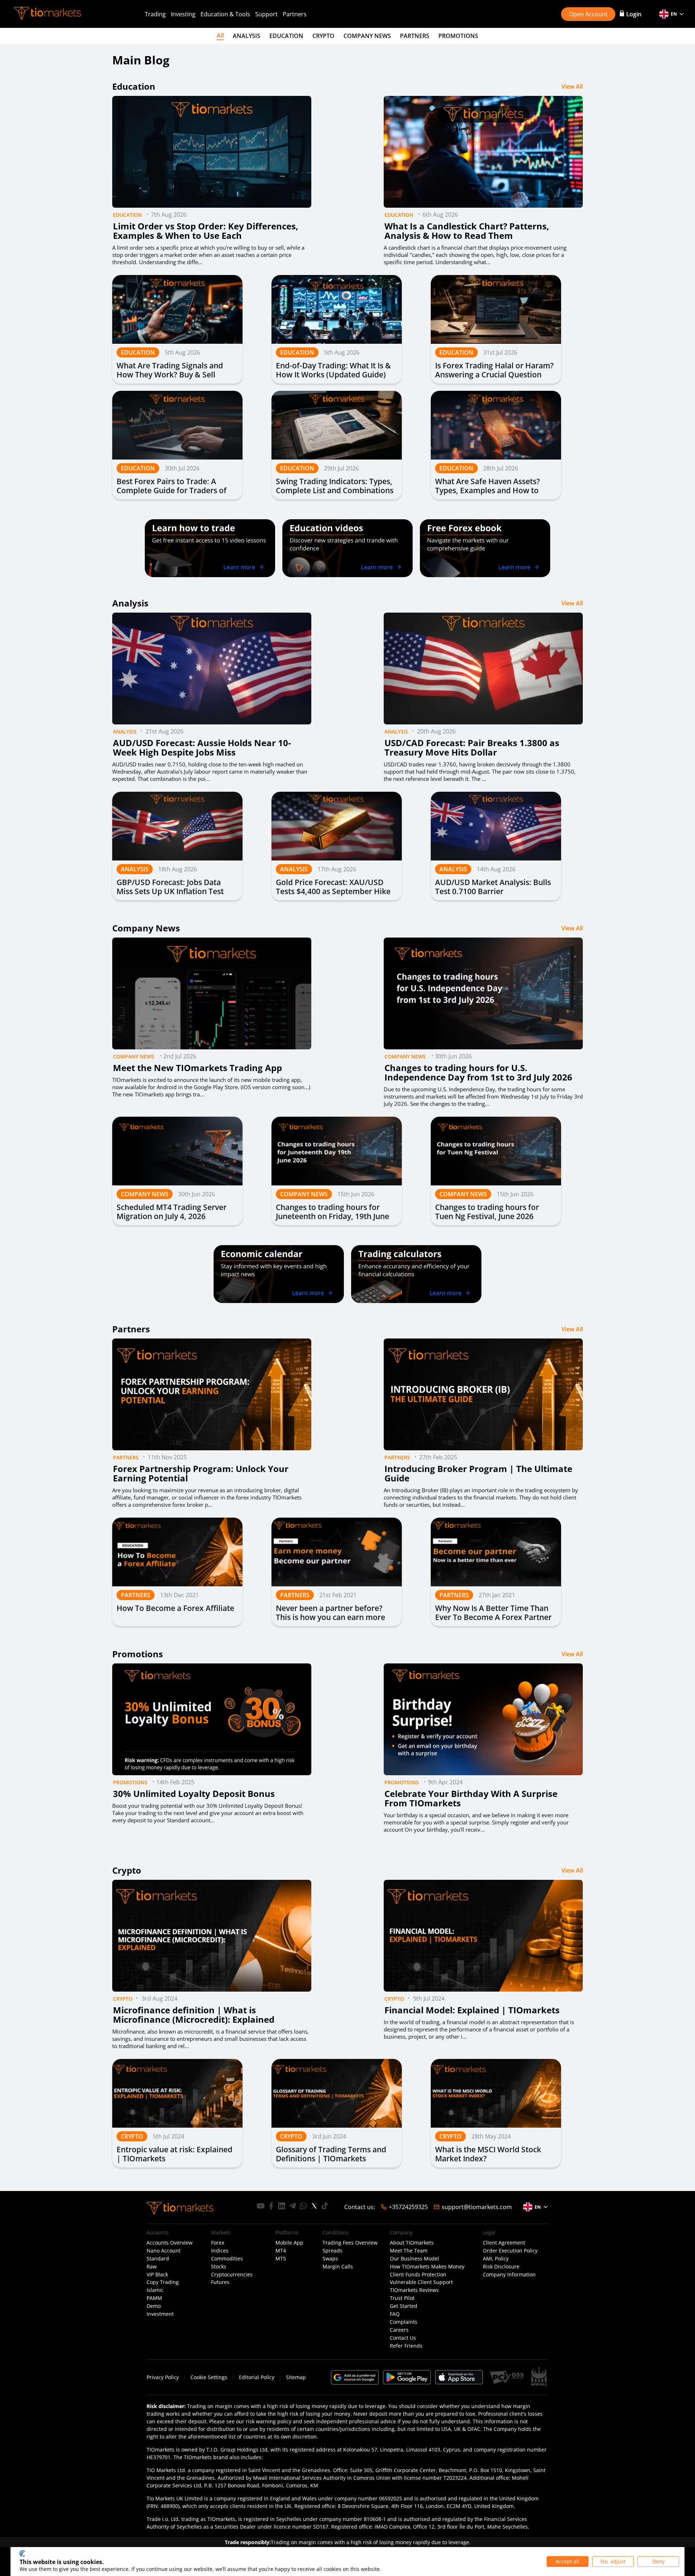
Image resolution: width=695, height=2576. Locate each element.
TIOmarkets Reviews (414, 2290)
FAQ (395, 2314)
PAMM (154, 2298)
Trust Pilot (402, 2298)
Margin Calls (338, 2267)
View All (572, 86)
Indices (220, 2251)
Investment (160, 2314)
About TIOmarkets (412, 2243)
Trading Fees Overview (350, 2243)
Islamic (155, 2290)
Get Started (404, 2306)
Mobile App (289, 2243)
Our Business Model (414, 2259)
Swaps (330, 2259)
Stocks (219, 2267)
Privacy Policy (163, 2377)
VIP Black (157, 2275)
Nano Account (164, 2251)
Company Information (509, 2275)
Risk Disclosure (501, 2267)
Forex (218, 2243)
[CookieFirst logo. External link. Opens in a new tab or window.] (22, 2554)
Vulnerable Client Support (421, 2282)
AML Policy (496, 2259)
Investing (183, 14)
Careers (399, 2330)
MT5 (281, 2259)
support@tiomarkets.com (477, 2207)
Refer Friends (406, 2346)
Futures (220, 2282)
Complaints (404, 2322)
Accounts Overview (170, 2243)
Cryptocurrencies (232, 2275)
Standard (158, 2259)
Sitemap (296, 2377)
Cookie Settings (209, 2377)
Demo (154, 2306)
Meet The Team (409, 2251)
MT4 (281, 2251)
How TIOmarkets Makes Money (427, 2267)
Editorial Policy (257, 2377)
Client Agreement (504, 2243)
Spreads (332, 2251)
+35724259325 (408, 2207)
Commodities (227, 2259)
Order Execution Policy (510, 2251)
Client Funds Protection (418, 2275)
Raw (152, 2267)
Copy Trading (163, 2282)
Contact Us (403, 2338)
